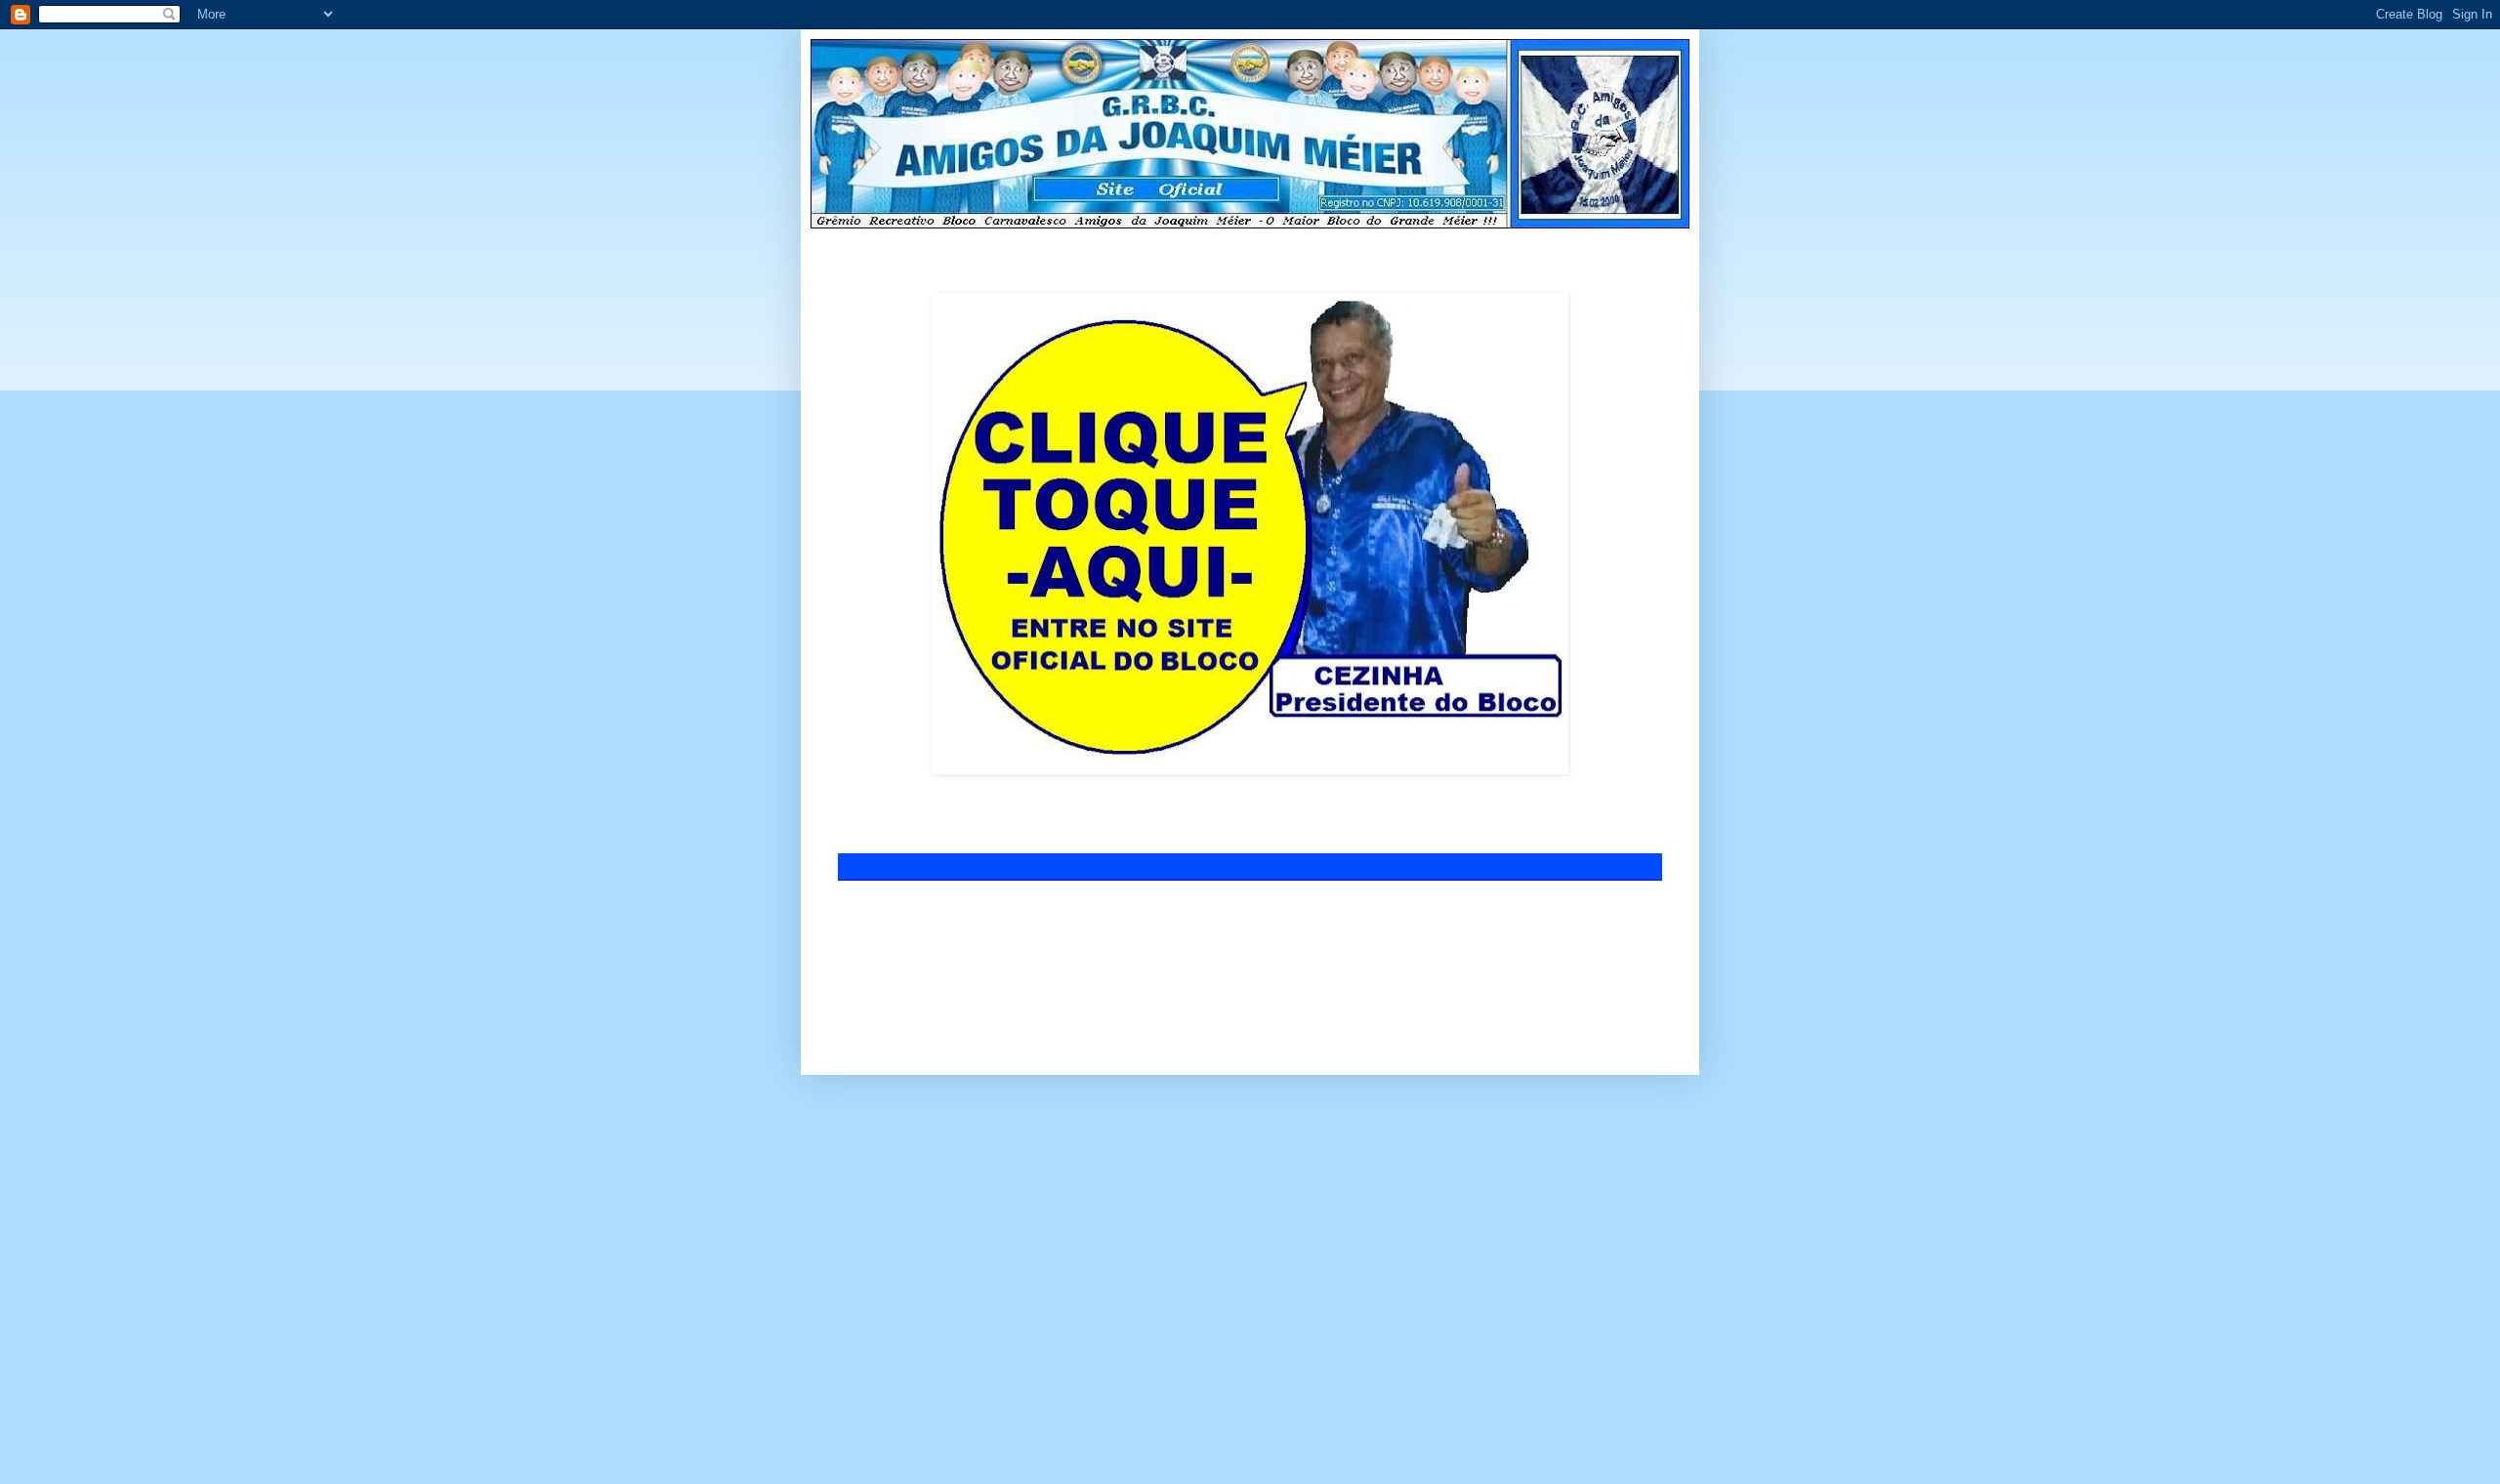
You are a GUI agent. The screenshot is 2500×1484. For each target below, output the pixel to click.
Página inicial (1187, 913)
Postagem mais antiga (1596, 913)
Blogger (1328, 1029)
